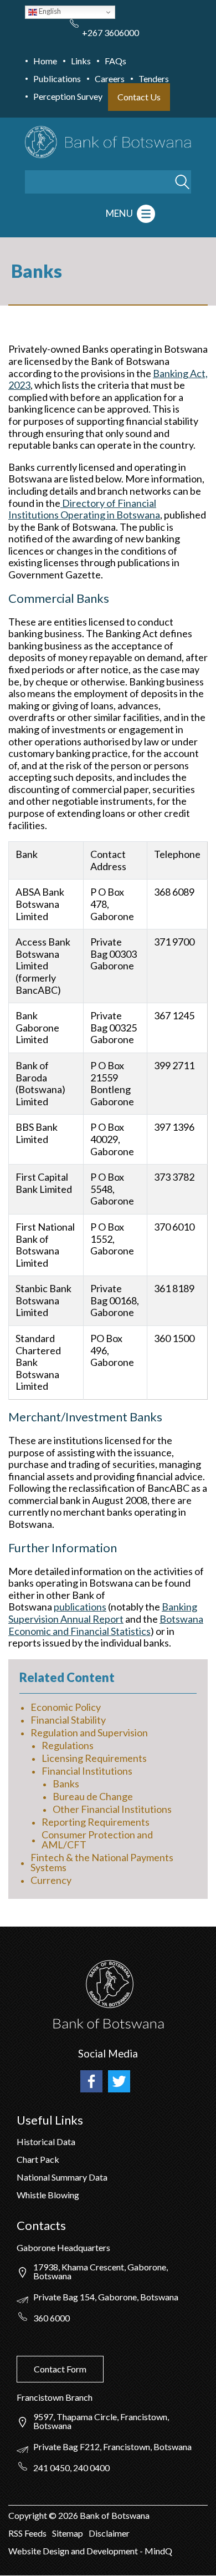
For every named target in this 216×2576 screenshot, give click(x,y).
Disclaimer (109, 2533)
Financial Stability (68, 1720)
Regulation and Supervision (89, 1732)
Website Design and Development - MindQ (90, 2551)
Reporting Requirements (96, 1822)
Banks (66, 1784)
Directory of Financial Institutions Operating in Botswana (84, 509)
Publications (57, 78)
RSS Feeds (27, 2533)
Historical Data (46, 2141)
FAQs (115, 61)
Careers (110, 78)
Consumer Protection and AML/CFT (97, 1840)
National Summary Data (62, 2177)
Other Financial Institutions (112, 1809)
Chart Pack (38, 2159)
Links (81, 61)
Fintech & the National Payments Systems (102, 1862)
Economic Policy (66, 1707)
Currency (51, 1880)
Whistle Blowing (48, 2195)
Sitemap (68, 2533)
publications (80, 1607)
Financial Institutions (87, 1771)
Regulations (68, 1745)
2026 (68, 2515)
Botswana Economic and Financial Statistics (106, 1625)
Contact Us (139, 97)
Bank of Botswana (114, 2515)
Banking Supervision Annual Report (103, 1613)
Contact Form (60, 2369)
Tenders (154, 78)
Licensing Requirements (94, 1758)
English (49, 11)
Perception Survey (68, 96)
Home (45, 61)
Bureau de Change (93, 1796)
